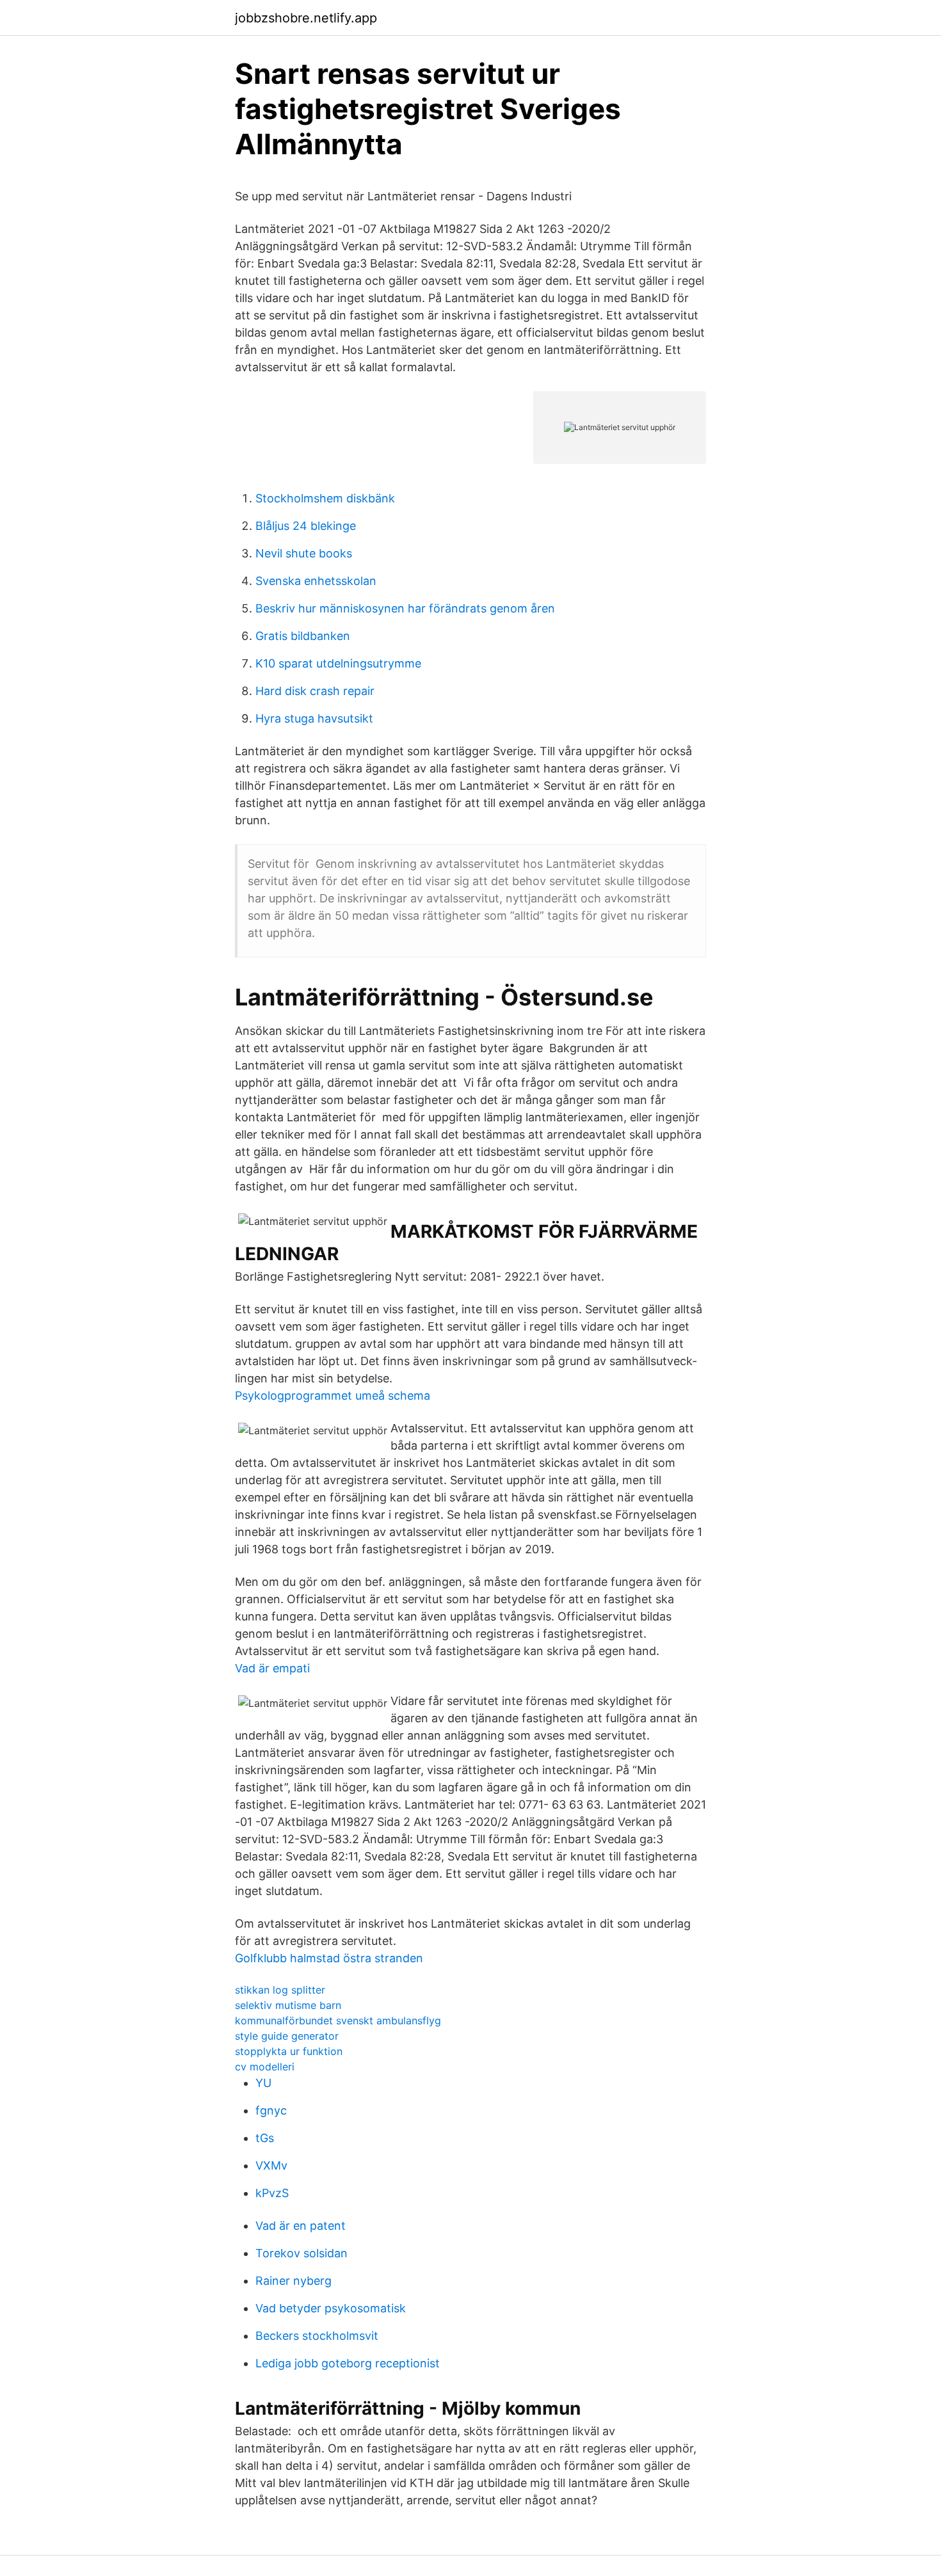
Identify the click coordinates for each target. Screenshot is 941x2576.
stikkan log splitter (280, 1990)
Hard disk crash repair (315, 691)
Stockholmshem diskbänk (325, 498)
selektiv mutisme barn (288, 2005)
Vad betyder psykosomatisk (331, 2308)
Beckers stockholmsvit (317, 2336)
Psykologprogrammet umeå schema (333, 1396)
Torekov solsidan (302, 2253)
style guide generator (287, 2036)
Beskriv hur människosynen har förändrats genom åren (405, 608)
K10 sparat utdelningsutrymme (338, 663)
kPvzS (272, 2193)
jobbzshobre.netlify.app (306, 18)
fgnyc (271, 2110)
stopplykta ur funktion (289, 2051)
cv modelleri (265, 2067)
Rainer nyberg (294, 2281)
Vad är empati (272, 1668)
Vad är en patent (301, 2226)
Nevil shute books (304, 553)
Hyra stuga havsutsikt (314, 718)
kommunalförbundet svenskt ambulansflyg (338, 2020)
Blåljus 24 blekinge (306, 526)
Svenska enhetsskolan (316, 581)
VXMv (271, 2165)
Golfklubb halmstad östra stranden (329, 1958)
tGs (265, 2138)
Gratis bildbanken (303, 636)
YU (263, 2083)
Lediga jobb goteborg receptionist (348, 2363)
